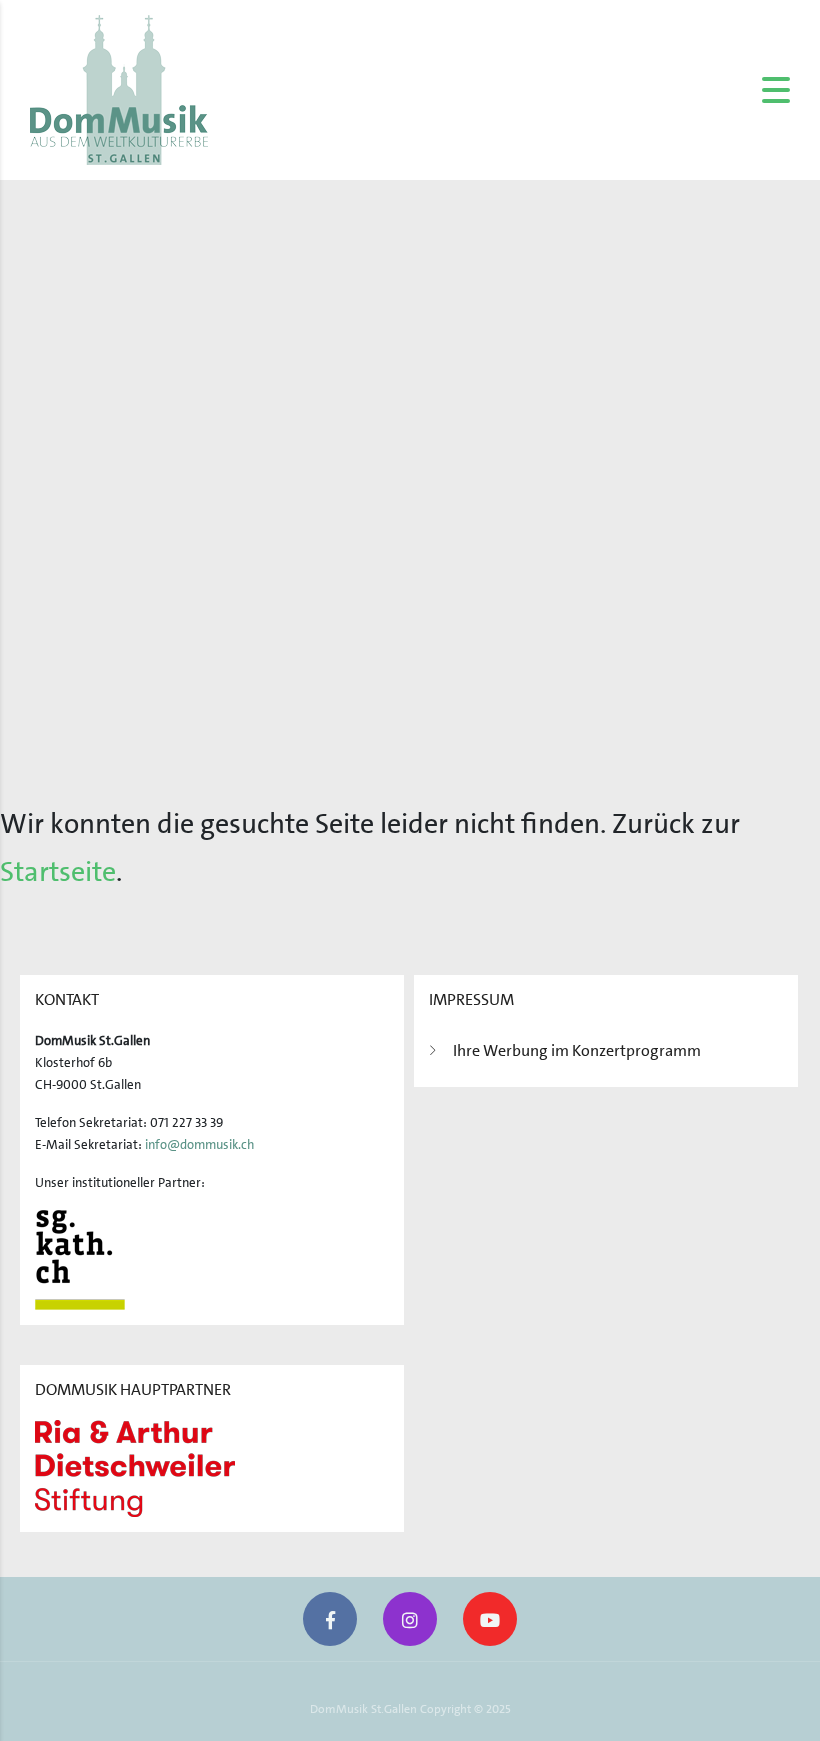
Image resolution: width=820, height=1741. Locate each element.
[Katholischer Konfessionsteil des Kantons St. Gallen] (80, 1258)
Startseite (58, 872)
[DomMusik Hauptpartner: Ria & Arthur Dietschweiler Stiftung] (135, 1467)
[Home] (119, 89)
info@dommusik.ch (199, 1144)
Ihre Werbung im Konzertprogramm (577, 1050)
